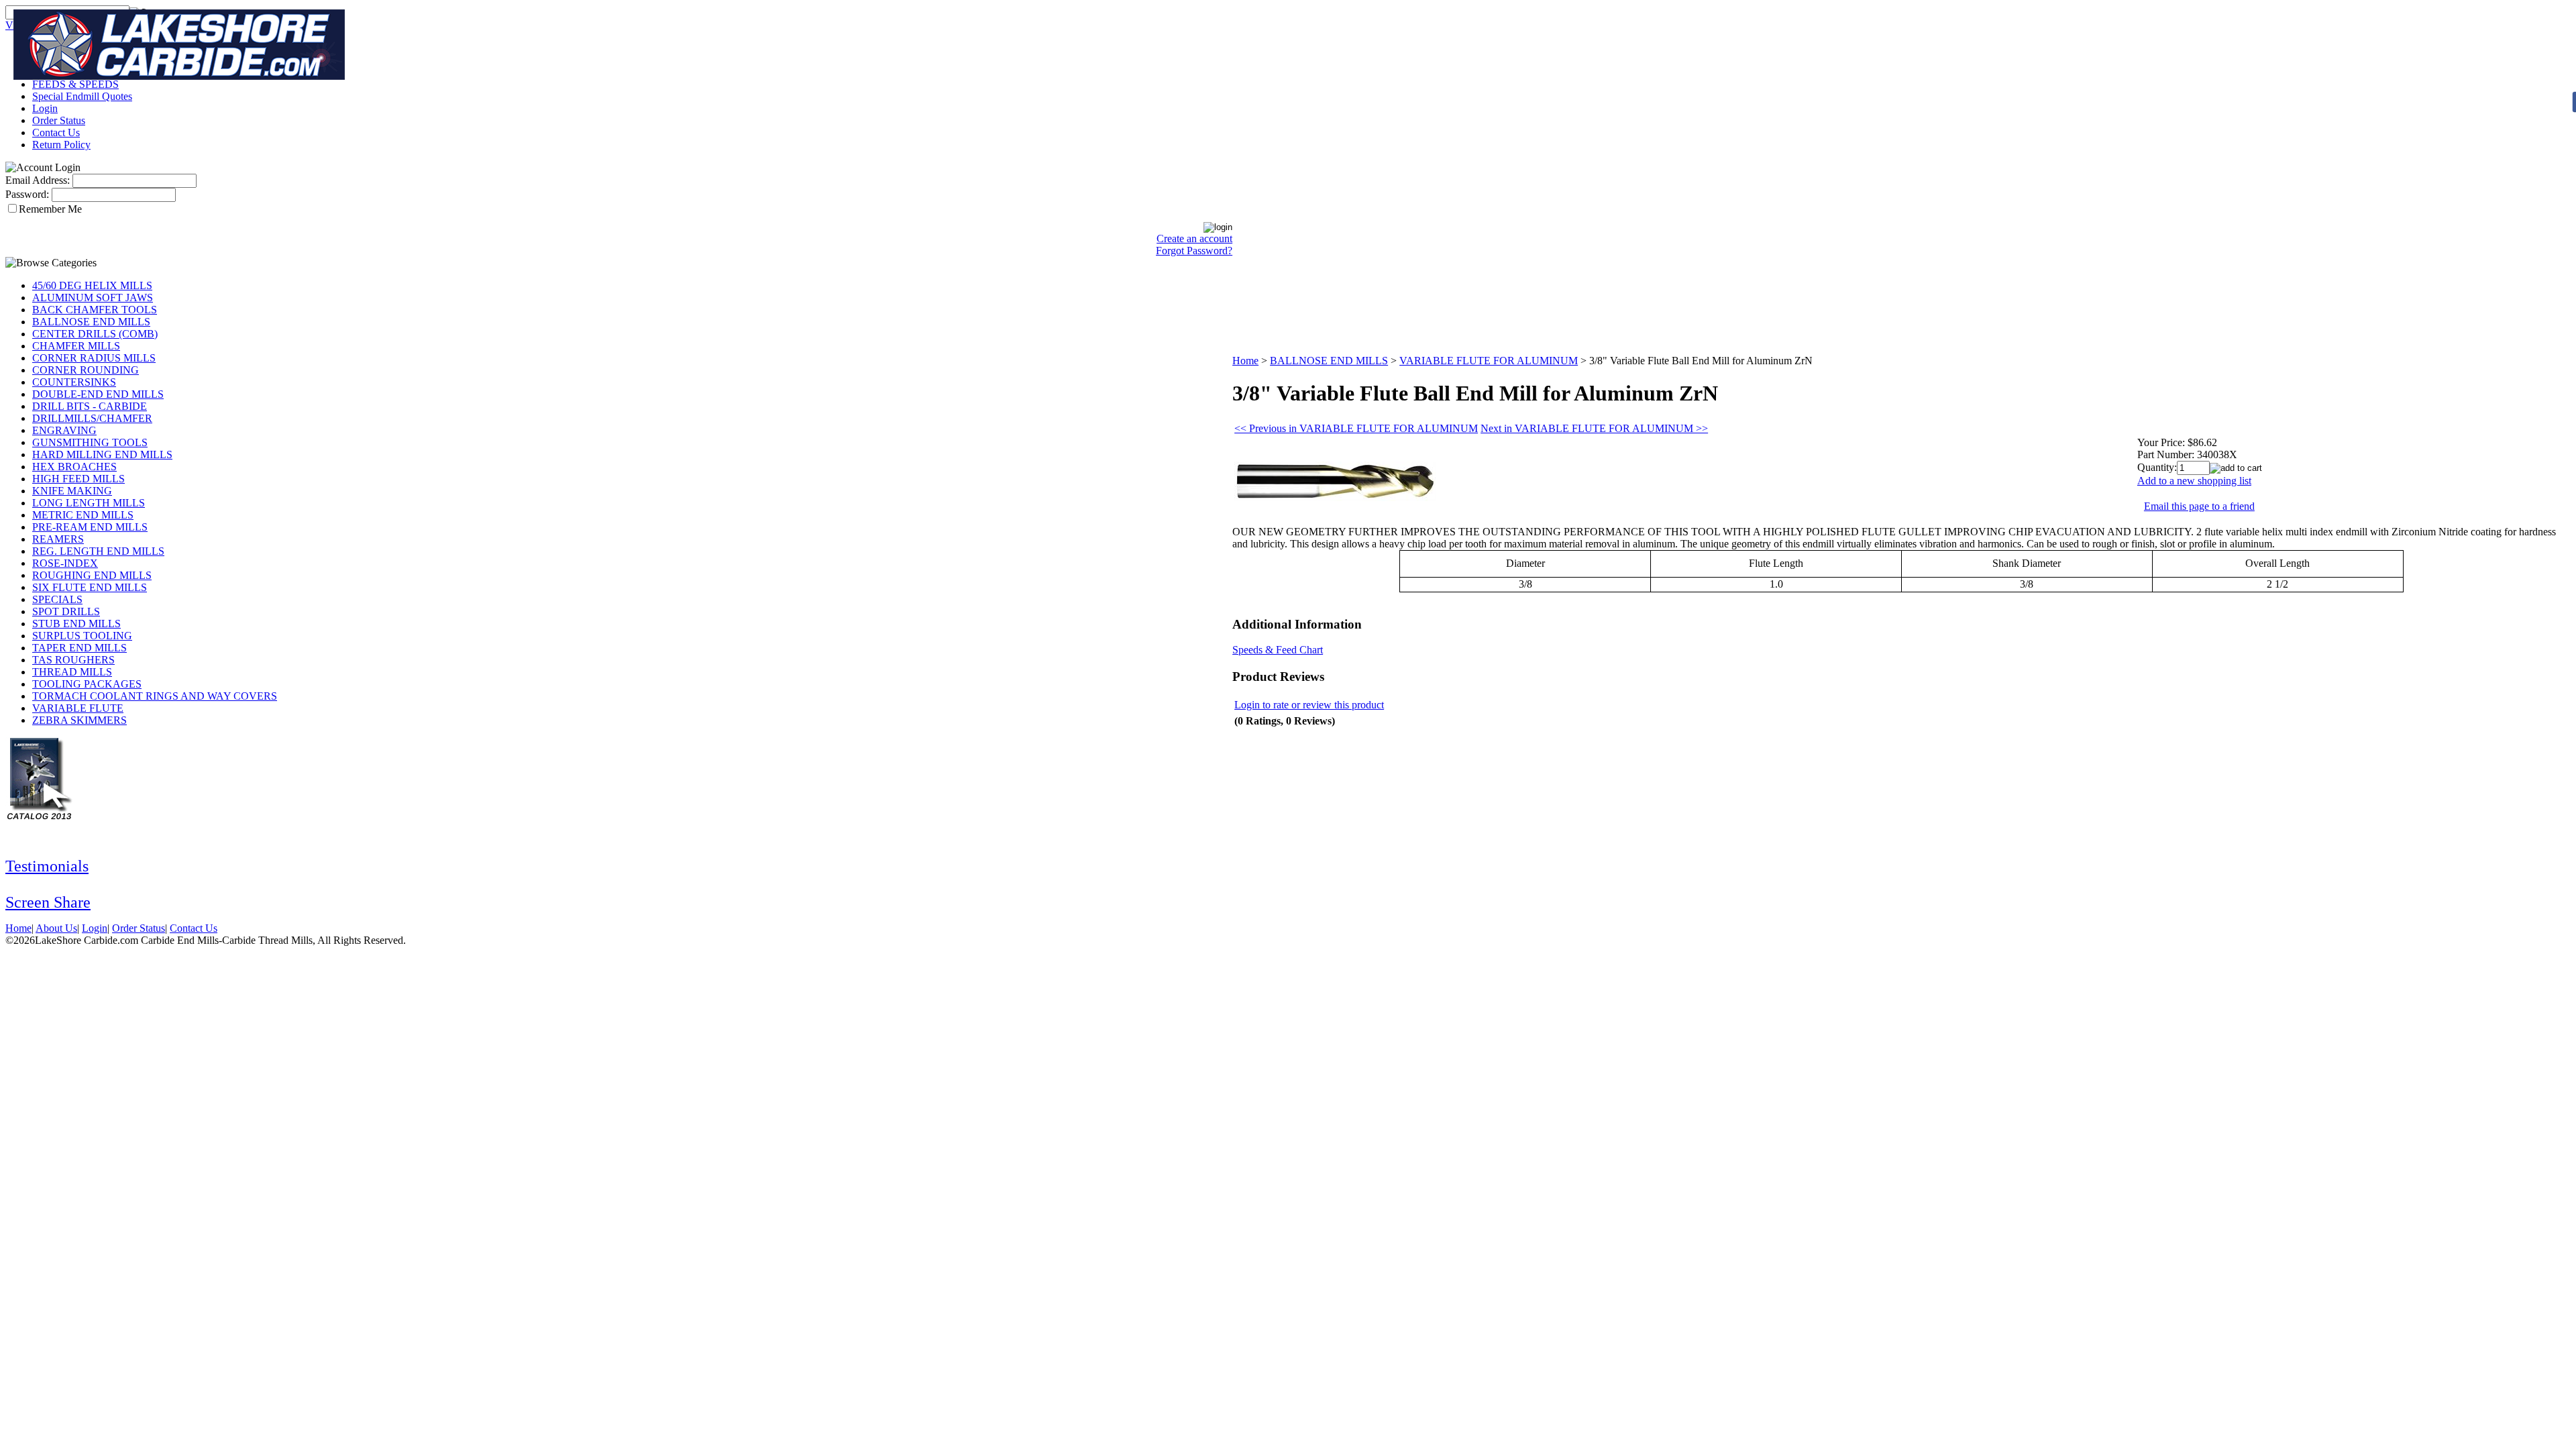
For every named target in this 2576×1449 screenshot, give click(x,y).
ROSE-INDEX (65, 563)
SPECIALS (57, 599)
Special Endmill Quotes (82, 96)
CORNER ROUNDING (86, 370)
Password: (27, 194)
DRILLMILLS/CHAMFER (92, 418)
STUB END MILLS (76, 624)
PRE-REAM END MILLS (90, 527)
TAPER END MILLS (79, 648)
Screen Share (48, 902)
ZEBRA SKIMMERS (79, 720)
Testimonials (47, 866)
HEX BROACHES (74, 467)
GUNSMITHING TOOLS (90, 442)
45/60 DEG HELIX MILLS (92, 285)
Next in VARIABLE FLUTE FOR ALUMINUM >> (1594, 428)
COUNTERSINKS (74, 382)
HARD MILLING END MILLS (102, 454)
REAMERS (58, 539)
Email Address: (38, 180)
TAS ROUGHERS (73, 660)
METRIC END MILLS (83, 515)
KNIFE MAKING (72, 491)
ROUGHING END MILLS (92, 575)
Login (45, 108)
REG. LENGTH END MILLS (98, 551)
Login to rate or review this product (1309, 705)
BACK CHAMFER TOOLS (95, 310)
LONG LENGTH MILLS (89, 503)
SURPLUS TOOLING (82, 636)
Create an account (1194, 238)
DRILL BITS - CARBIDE (90, 406)
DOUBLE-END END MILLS (98, 394)
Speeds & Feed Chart (1278, 650)
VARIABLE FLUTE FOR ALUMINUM (1489, 361)
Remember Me (50, 209)
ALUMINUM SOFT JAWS (93, 298)
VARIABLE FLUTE (78, 708)
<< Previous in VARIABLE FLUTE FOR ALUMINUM (1356, 428)
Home (1245, 361)
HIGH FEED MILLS (78, 479)
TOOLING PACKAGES (87, 684)
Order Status (59, 120)
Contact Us (56, 132)
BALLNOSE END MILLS (91, 322)
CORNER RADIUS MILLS (94, 358)
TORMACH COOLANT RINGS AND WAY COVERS (155, 696)
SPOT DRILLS (66, 611)
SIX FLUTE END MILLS (90, 587)
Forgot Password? (1194, 251)
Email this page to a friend (2199, 506)
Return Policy (61, 145)
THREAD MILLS (72, 672)
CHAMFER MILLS (76, 346)
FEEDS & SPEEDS (75, 84)
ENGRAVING (64, 430)
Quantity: (2157, 467)
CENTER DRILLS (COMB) (95, 334)
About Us (56, 928)
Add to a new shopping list (2194, 481)
